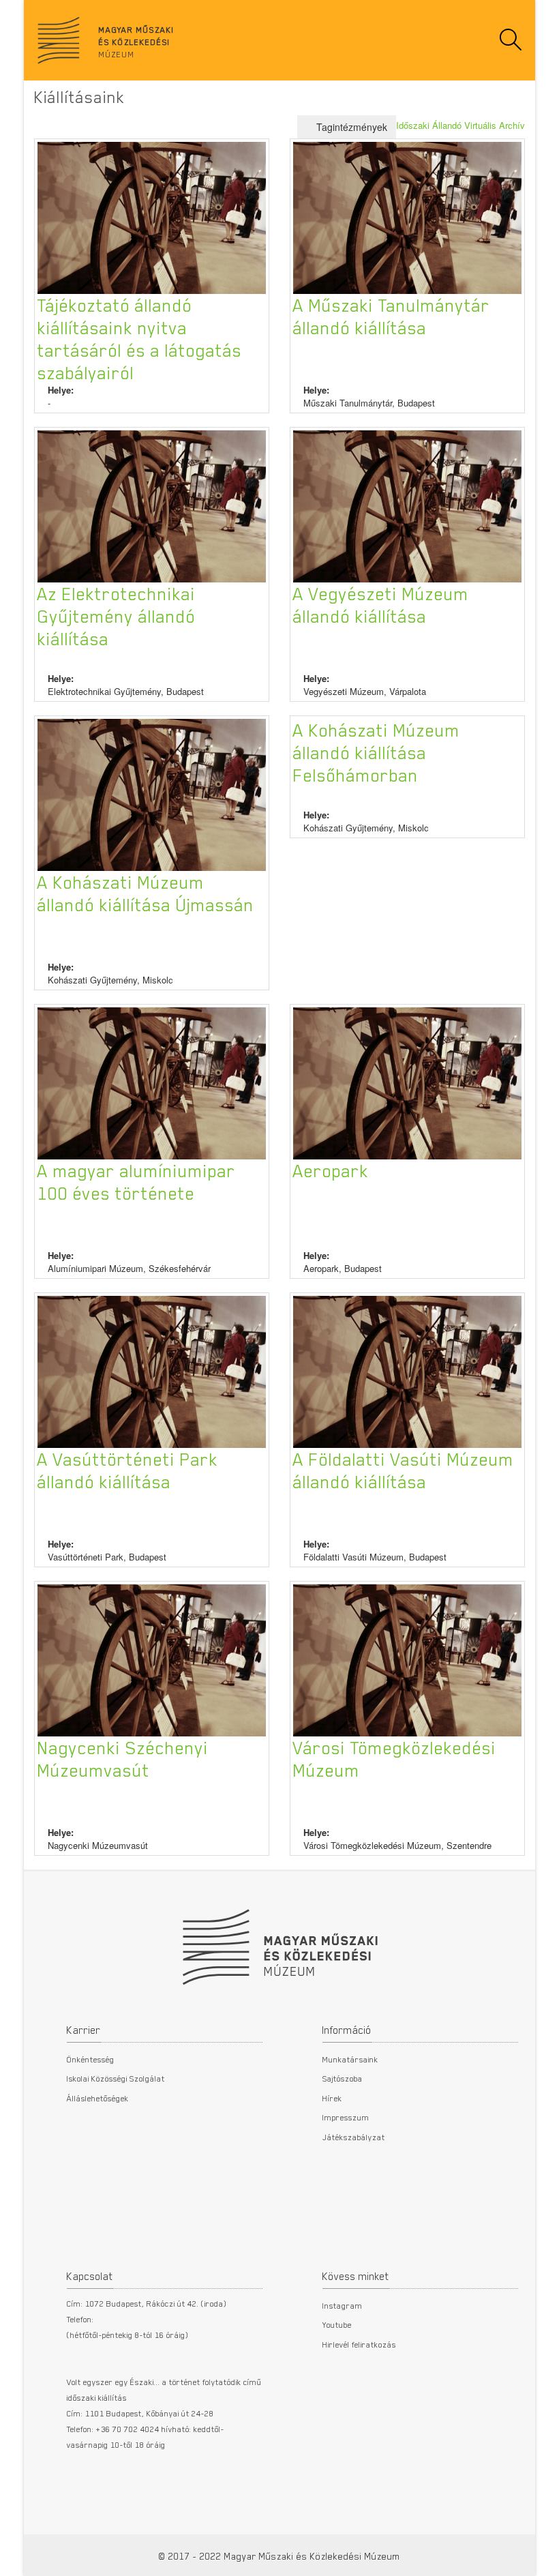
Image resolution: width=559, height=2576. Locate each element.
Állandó (447, 125)
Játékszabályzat (354, 2137)
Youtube (337, 2324)
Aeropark (331, 1170)
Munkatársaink (350, 2059)
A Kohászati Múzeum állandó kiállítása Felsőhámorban (377, 752)
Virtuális (480, 125)
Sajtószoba (343, 2078)
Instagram (343, 2305)
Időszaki (413, 125)
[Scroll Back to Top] (539, 2558)
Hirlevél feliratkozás (359, 2344)
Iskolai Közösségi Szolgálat (116, 2078)
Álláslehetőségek (98, 2098)
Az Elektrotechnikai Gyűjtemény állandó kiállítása (117, 616)
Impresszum (346, 2117)
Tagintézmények (350, 127)
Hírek (332, 2098)
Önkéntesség (91, 2059)
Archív (512, 125)
